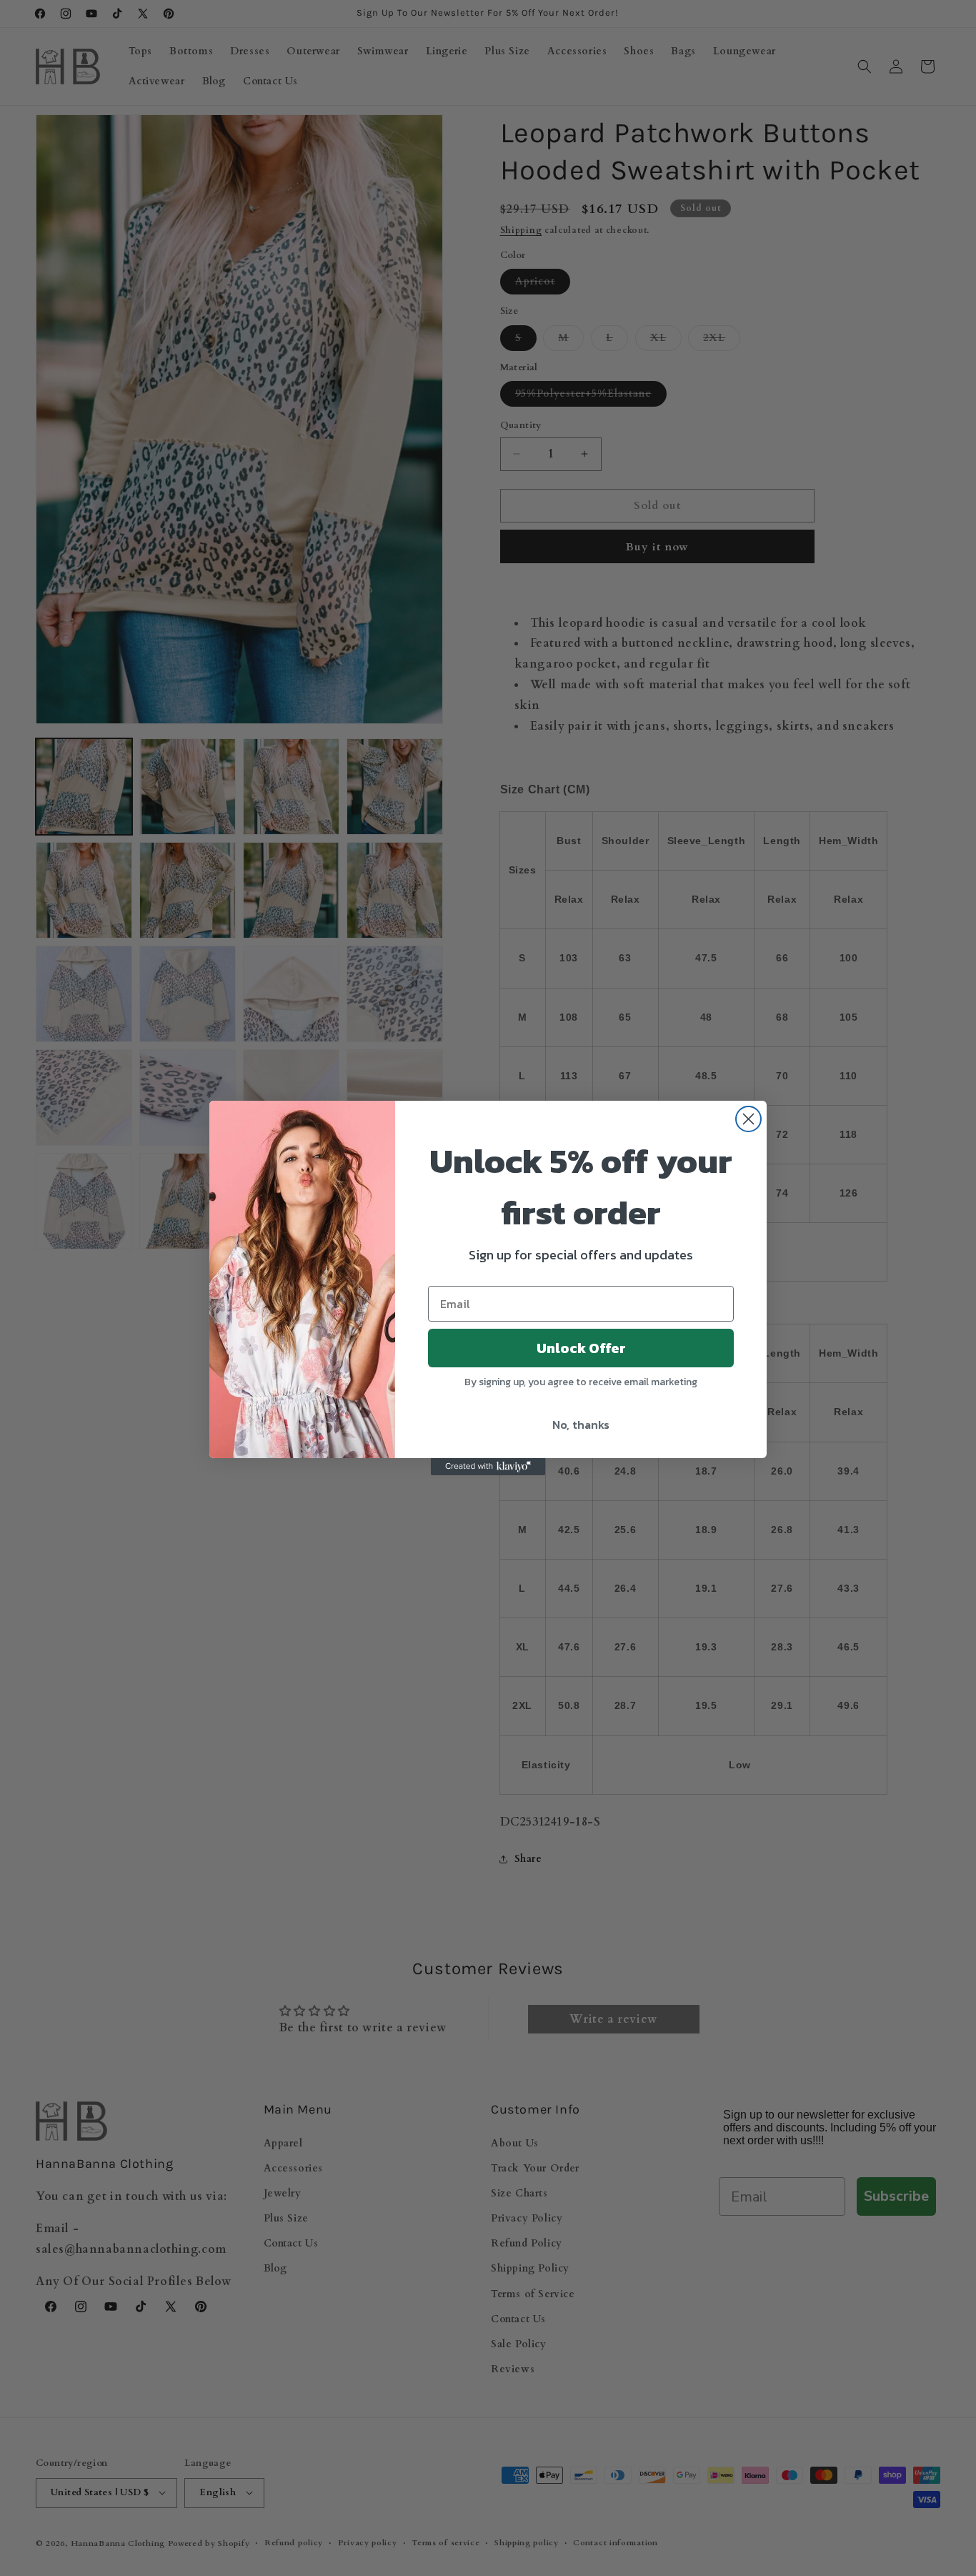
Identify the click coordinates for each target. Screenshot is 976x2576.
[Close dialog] (748, 1119)
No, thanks (581, 1425)
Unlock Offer (581, 1348)
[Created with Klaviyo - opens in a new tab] (488, 1467)
